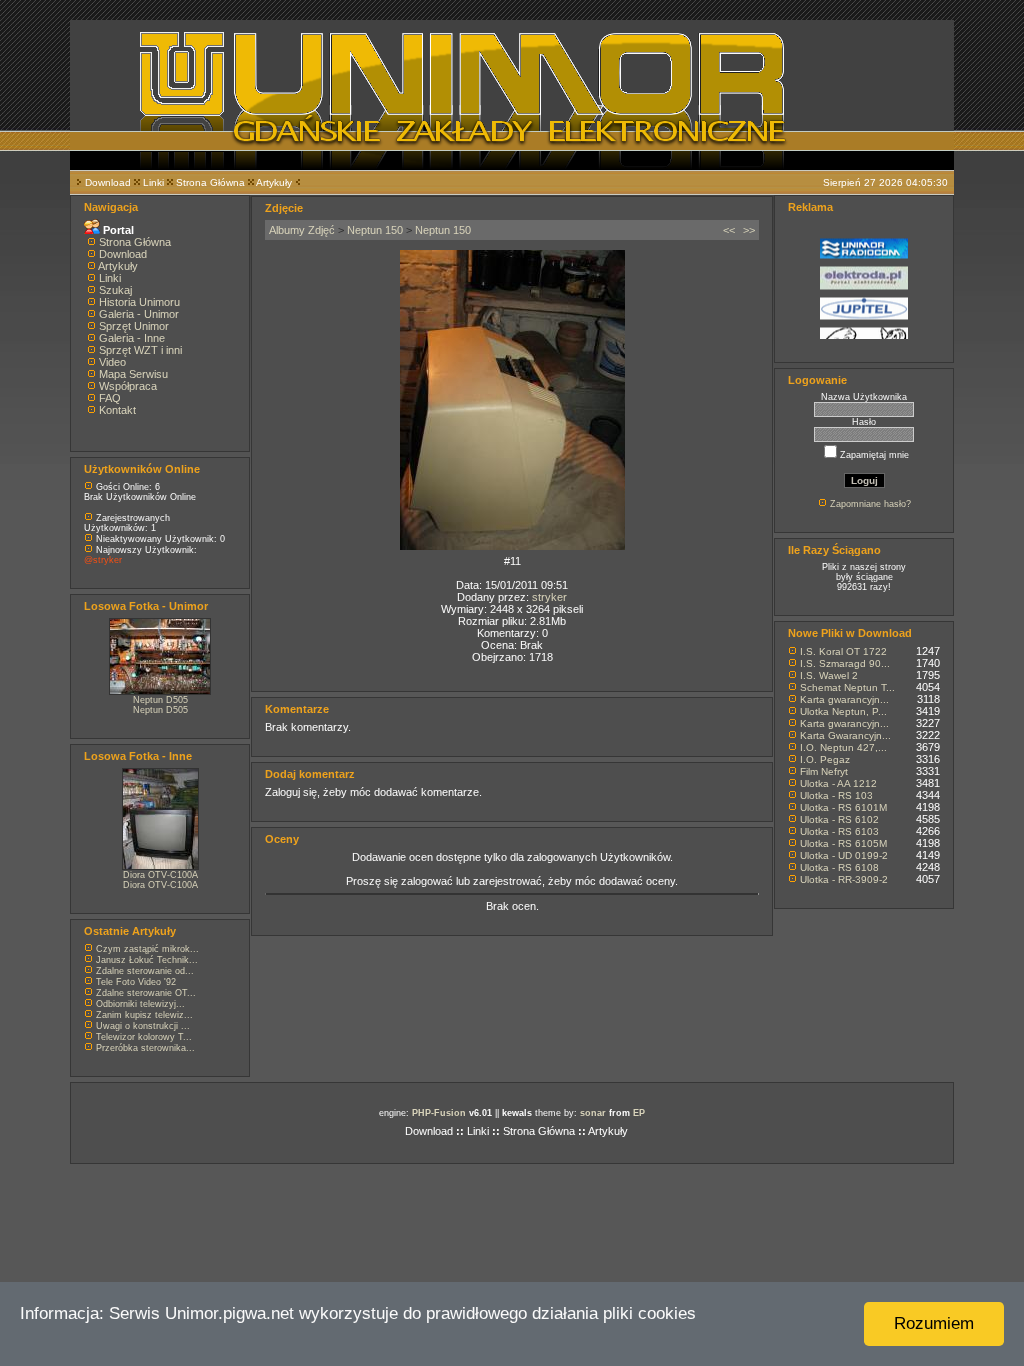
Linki (153, 182)
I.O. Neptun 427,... (843, 747)
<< (729, 230)
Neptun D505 (160, 700)
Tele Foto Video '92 (136, 982)
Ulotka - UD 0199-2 (844, 855)
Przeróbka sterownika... (145, 1048)
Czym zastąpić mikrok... (147, 949)
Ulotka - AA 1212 (838, 783)
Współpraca (128, 386)
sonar (593, 1113)
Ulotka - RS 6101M (843, 807)
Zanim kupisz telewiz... (144, 1015)
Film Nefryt (824, 771)
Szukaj (115, 290)
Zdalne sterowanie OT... (146, 993)
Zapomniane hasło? (870, 504)
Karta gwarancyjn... (844, 699)
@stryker (103, 560)
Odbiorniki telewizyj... (140, 1004)
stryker (549, 597)
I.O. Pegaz (825, 759)
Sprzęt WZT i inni (140, 350)
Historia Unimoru (139, 302)
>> (749, 230)
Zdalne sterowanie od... (145, 971)
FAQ (110, 398)
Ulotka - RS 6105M (843, 843)
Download (108, 182)
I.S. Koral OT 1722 (843, 651)
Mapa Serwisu (133, 374)
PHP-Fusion (439, 1113)
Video (112, 362)
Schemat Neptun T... (847, 687)
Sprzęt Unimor (134, 326)
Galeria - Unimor (139, 314)
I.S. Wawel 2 (829, 675)
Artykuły (274, 182)
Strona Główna (210, 182)
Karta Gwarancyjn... (845, 735)
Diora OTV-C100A (160, 875)
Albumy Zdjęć (302, 230)
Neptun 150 (375, 230)
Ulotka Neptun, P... (843, 711)
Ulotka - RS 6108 (839, 867)
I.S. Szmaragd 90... (845, 663)
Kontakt (117, 410)
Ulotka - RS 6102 (839, 819)
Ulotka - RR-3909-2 (844, 879)
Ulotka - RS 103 (836, 795)
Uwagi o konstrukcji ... (143, 1026)
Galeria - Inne (132, 338)
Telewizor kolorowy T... (144, 1037)
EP (639, 1113)
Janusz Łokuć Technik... (147, 960)
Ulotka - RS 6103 (839, 831)
